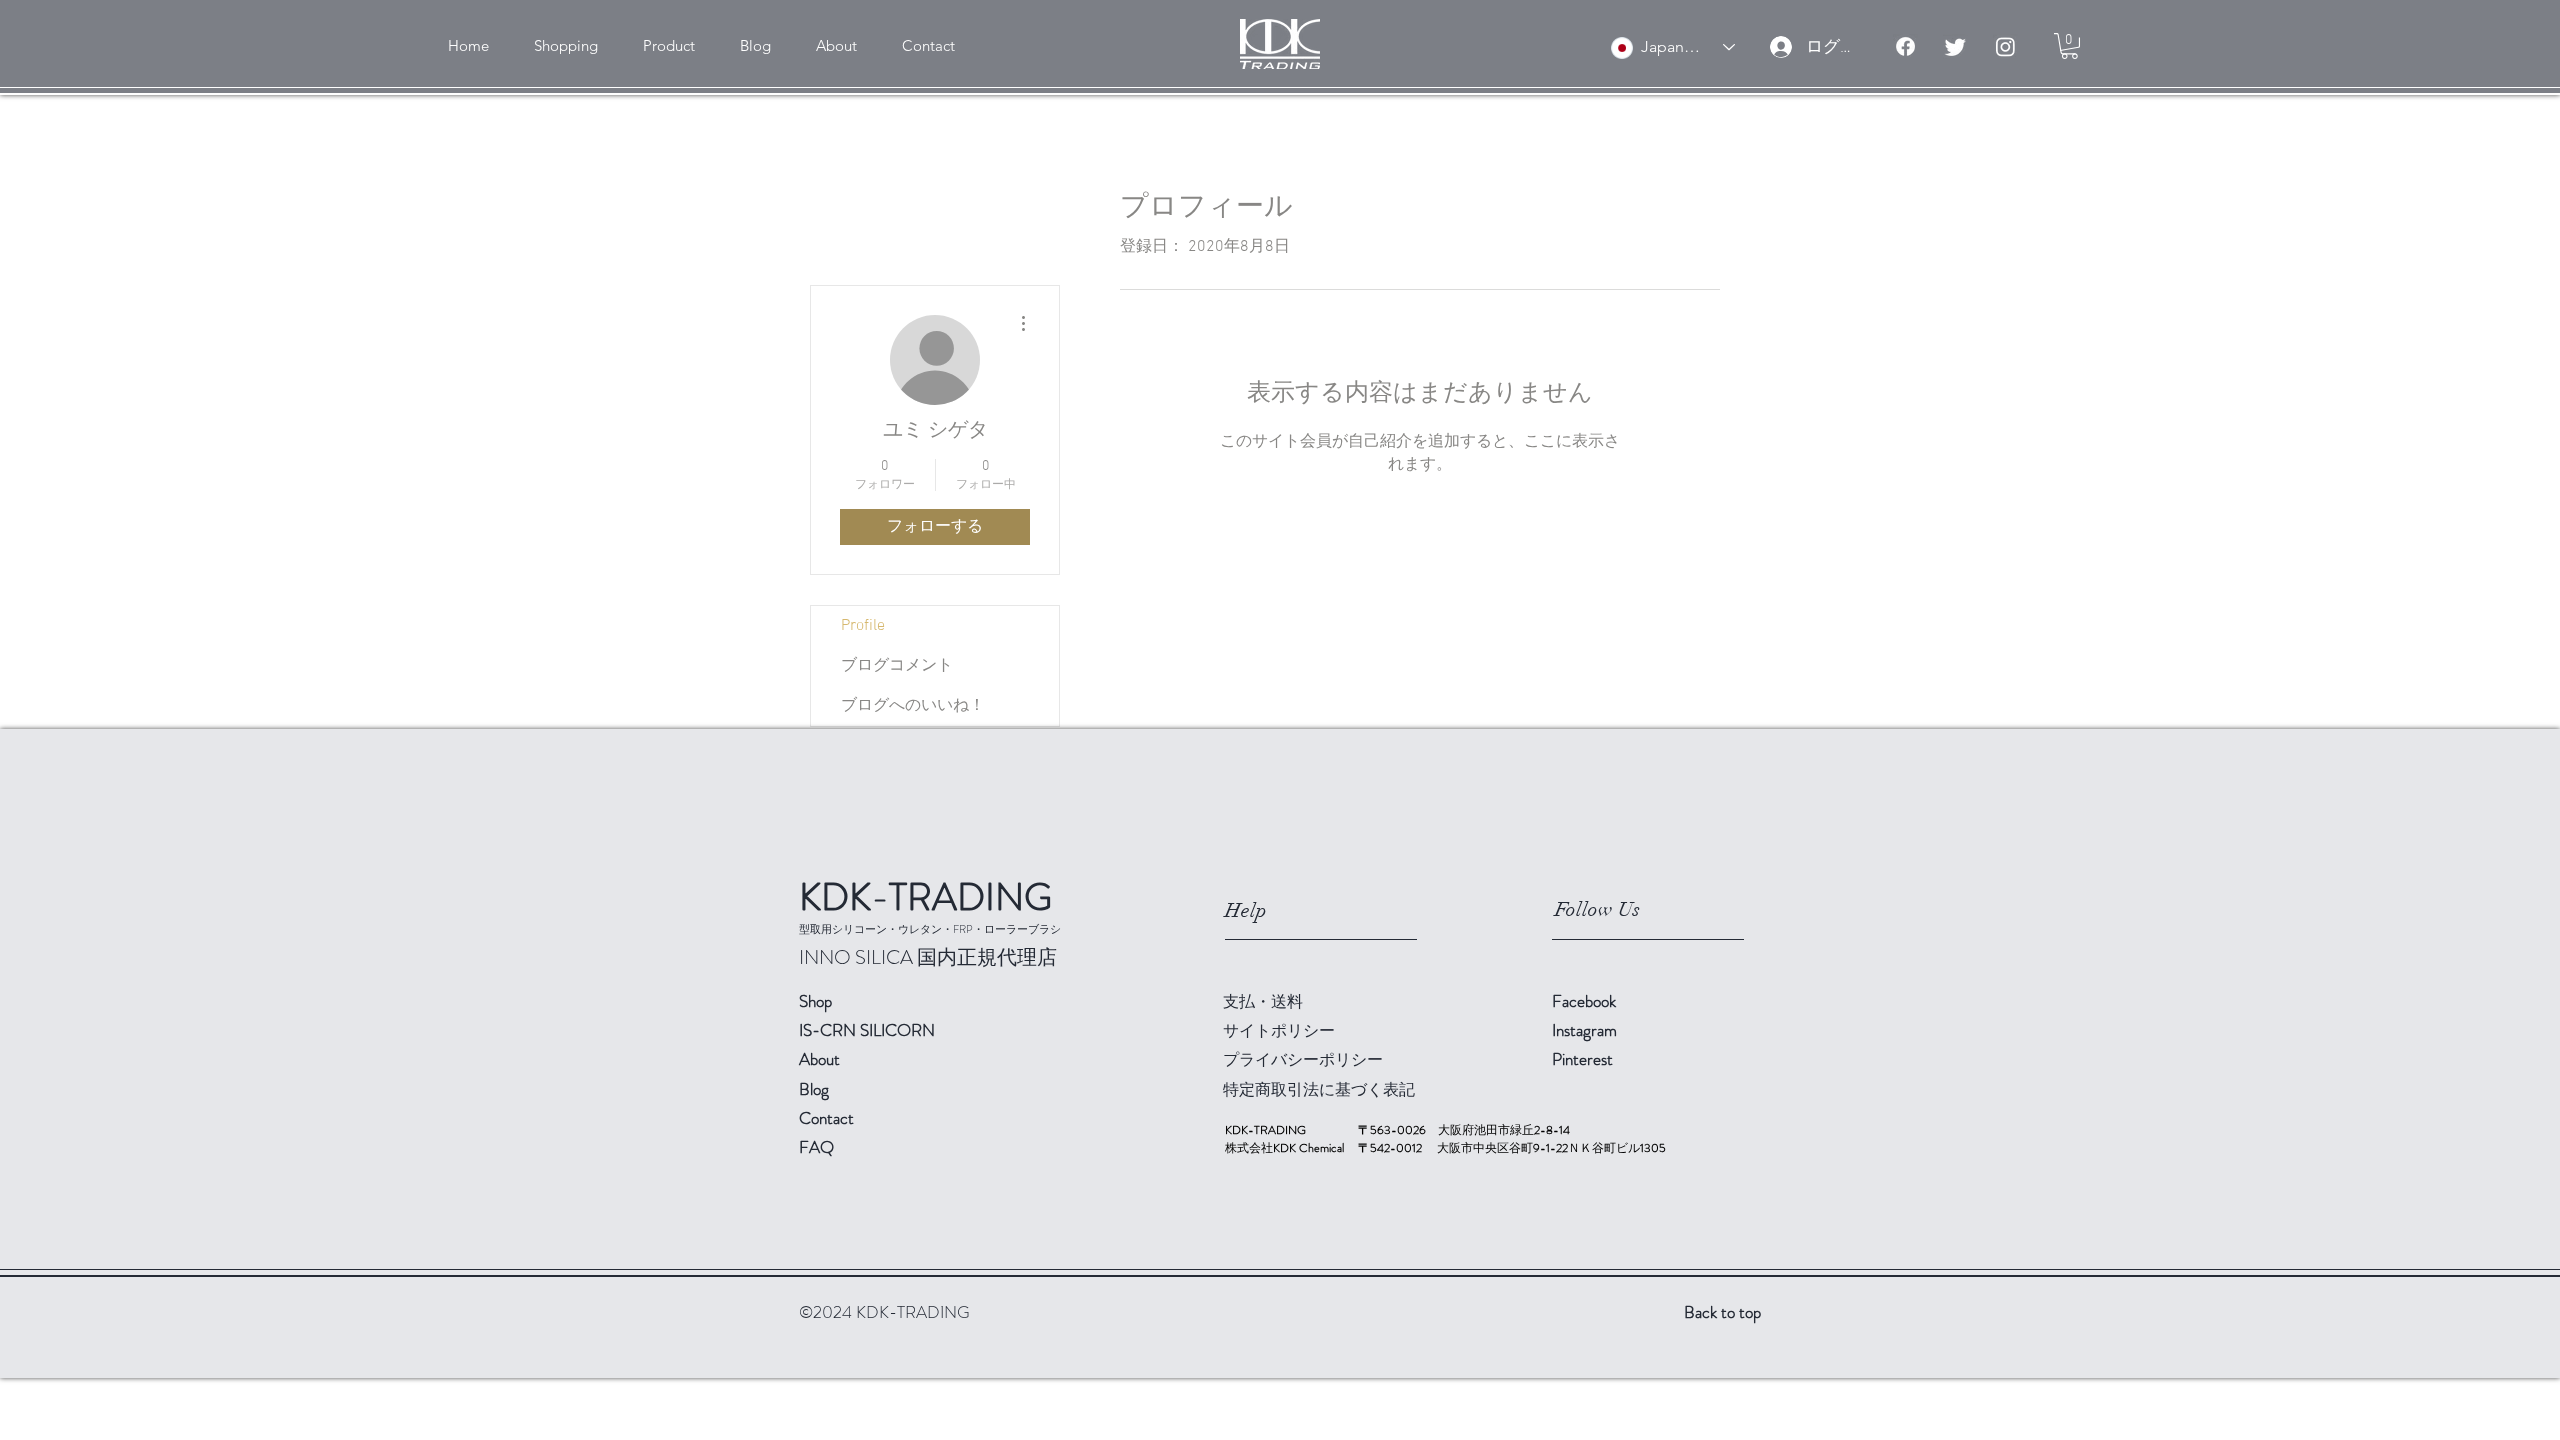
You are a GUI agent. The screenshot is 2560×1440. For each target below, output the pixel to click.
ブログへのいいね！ (913, 706)
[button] (565, 46)
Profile (863, 626)
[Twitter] (1955, 46)
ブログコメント (897, 666)
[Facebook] (1905, 46)
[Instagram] (2005, 46)
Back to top (1722, 1312)
